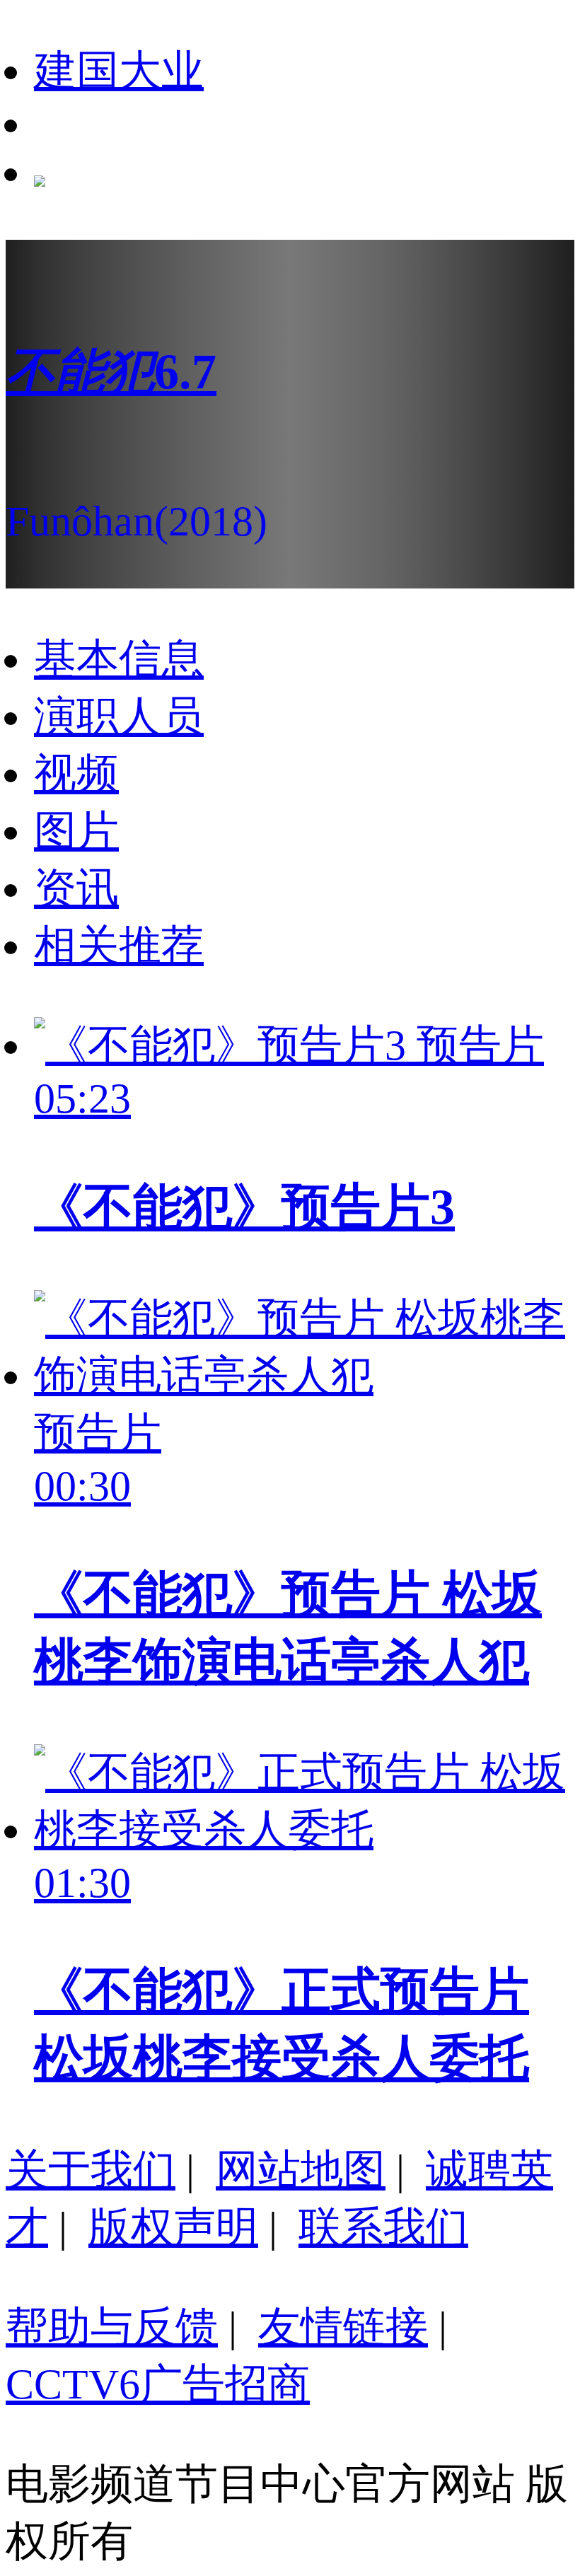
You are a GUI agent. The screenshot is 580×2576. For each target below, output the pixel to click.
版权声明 (173, 2227)
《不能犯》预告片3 (244, 1207)
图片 (76, 831)
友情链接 (343, 2327)
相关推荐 (119, 946)
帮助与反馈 (112, 2327)
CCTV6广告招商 (158, 2384)
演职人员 (119, 716)
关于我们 (91, 2170)
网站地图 (301, 2170)
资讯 (76, 888)
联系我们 (383, 2227)
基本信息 (119, 659)
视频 (76, 774)
